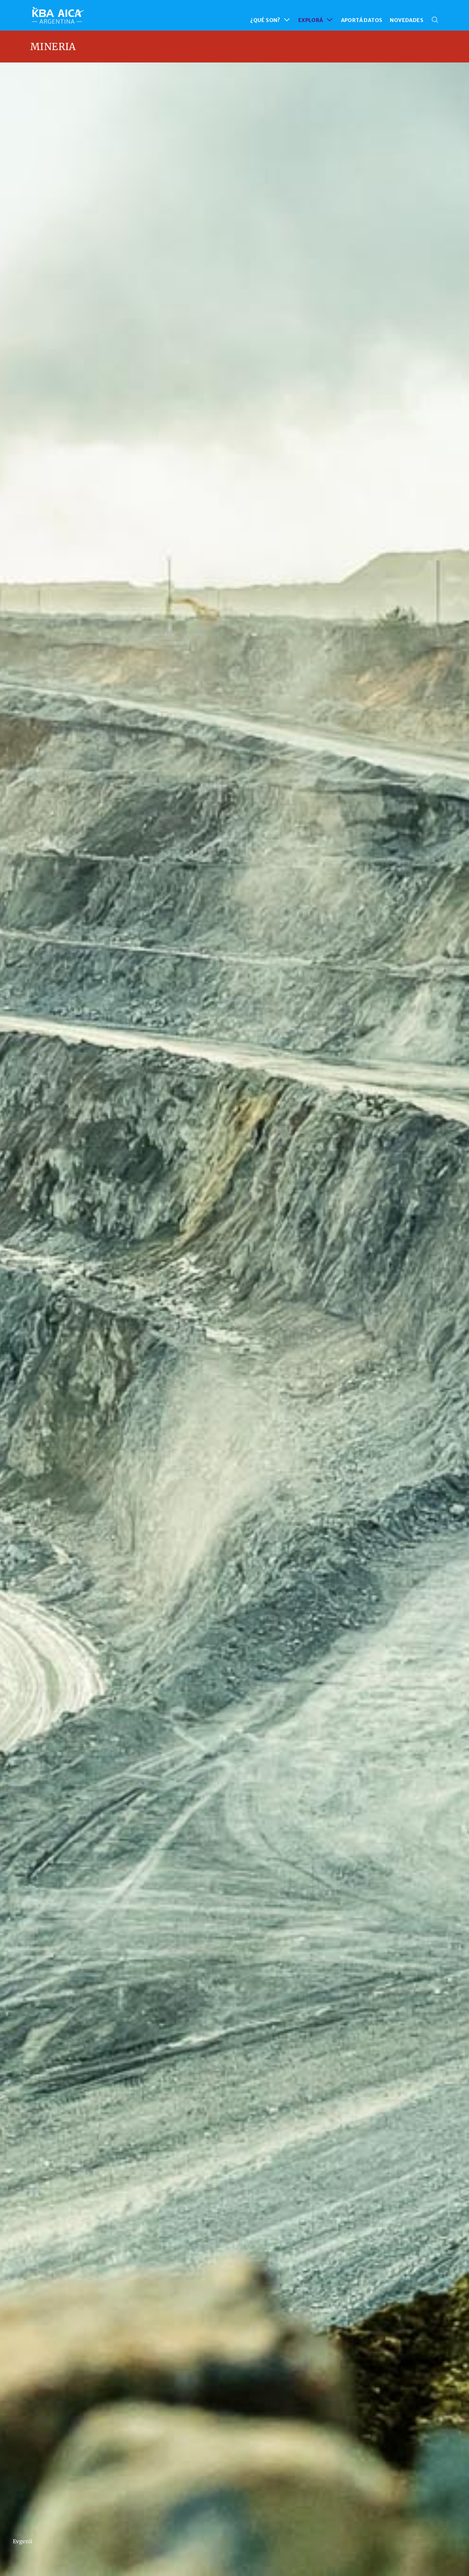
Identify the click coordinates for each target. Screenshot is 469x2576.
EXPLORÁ (311, 20)
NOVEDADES (407, 20)
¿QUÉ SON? (265, 20)
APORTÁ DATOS (362, 20)
